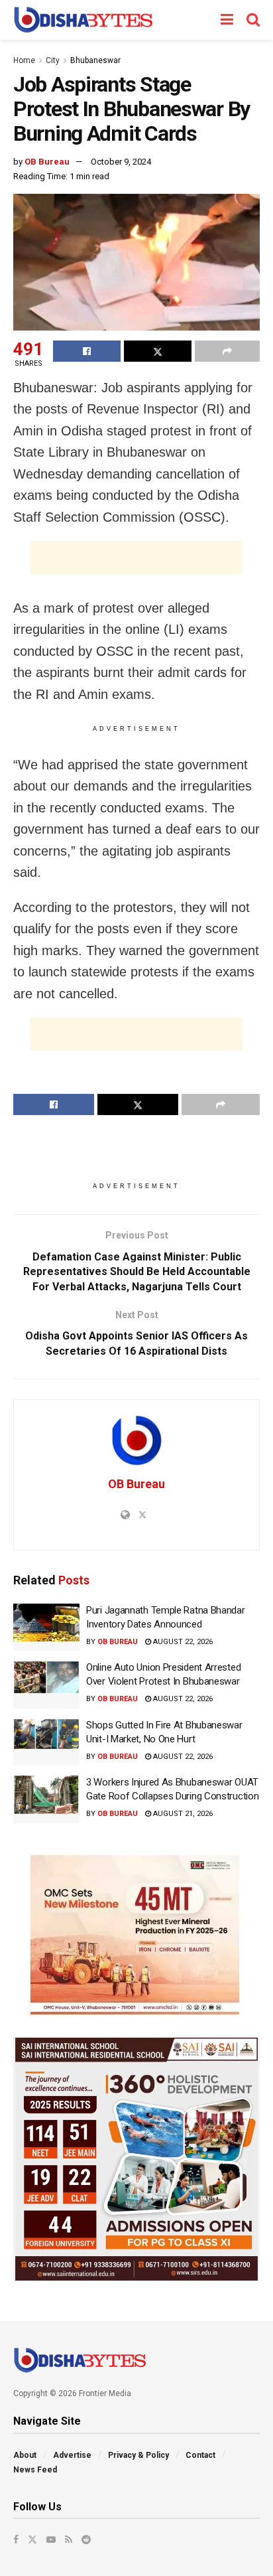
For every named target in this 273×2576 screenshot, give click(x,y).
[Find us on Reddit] (86, 2539)
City (53, 60)
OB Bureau (47, 162)
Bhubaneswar (95, 60)
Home (24, 60)
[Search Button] (253, 20)
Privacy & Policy (138, 2455)
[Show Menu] (227, 20)
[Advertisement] (136, 558)
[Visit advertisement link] (136, 1935)
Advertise (72, 2455)
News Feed (35, 2470)
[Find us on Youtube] (51, 2539)
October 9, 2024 (121, 162)
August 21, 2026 (182, 1814)
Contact (200, 2455)
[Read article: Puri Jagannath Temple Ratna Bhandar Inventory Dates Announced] (46, 1628)
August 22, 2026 (182, 1642)
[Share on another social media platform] (227, 351)
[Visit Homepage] (83, 20)
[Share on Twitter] (158, 351)
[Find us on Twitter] (32, 2539)
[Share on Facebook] (87, 351)
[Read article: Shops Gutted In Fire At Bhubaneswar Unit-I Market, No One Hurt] (46, 1742)
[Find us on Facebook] (16, 2539)
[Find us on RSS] (69, 2539)
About (25, 2455)
